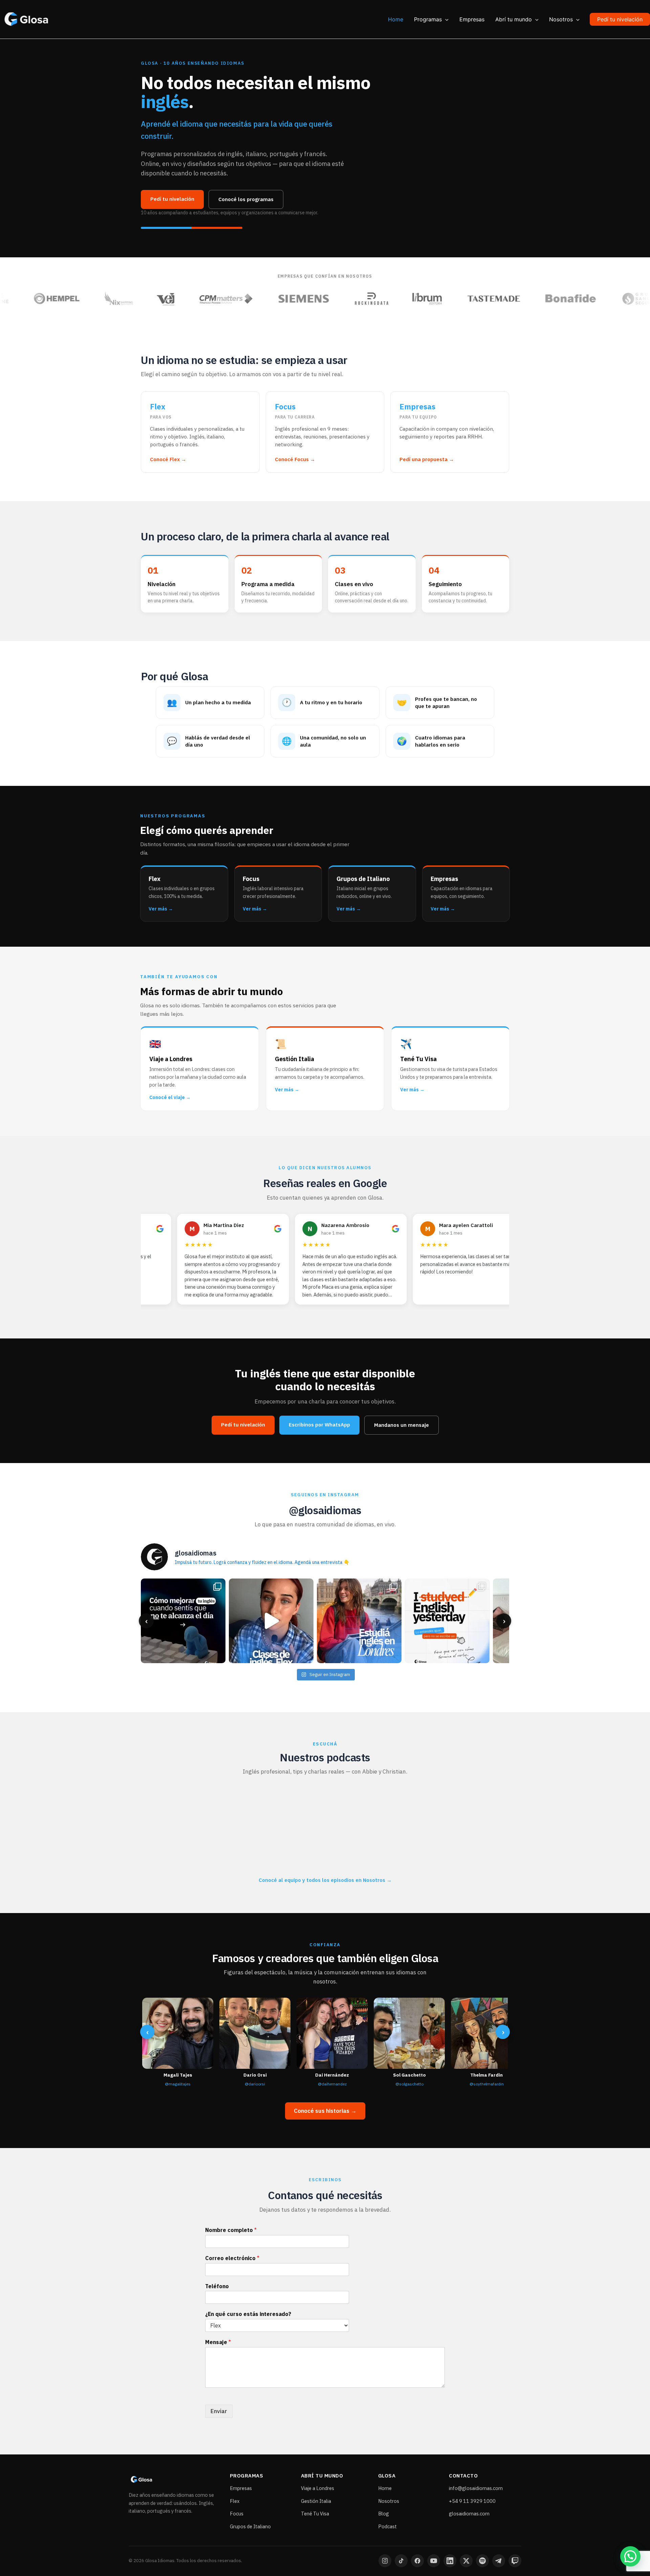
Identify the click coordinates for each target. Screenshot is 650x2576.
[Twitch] (515, 2561)
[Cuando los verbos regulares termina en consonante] (447, 1621)
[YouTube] (434, 2561)
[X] (466, 2561)
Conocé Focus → (295, 459)
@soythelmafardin (487, 2084)
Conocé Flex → (168, 459)
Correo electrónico (232, 2258)
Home (385, 2488)
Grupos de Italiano (250, 2526)
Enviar (219, 2411)
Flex (235, 2501)
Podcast (387, 2526)
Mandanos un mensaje (402, 1425)
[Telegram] (499, 2561)
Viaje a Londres (318, 2488)
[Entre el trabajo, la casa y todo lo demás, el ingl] (183, 1621)
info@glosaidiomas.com (476, 2488)
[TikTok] (401, 2561)
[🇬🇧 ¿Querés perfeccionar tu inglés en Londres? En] (359, 1621)
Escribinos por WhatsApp (319, 1425)
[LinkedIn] (450, 2561)
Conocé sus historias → (325, 2111)
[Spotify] (482, 2561)
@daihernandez (332, 2084)
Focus (237, 2514)
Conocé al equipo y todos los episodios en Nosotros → (325, 1880)
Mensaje (218, 2342)
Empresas (241, 2488)
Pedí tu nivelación (172, 199)
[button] (445, 19)
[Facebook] (417, 2561)
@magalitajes (178, 2084)
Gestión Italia (316, 2501)
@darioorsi (255, 2084)
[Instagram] (385, 2561)
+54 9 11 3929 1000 (472, 2501)
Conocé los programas (246, 199)
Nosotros (389, 2501)
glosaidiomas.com (469, 2514)
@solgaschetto (409, 2084)
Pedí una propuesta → (427, 459)
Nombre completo (231, 2230)
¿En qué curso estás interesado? (248, 2314)
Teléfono (217, 2286)
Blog (384, 2514)
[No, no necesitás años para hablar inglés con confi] (271, 1621)
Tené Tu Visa (315, 2514)
